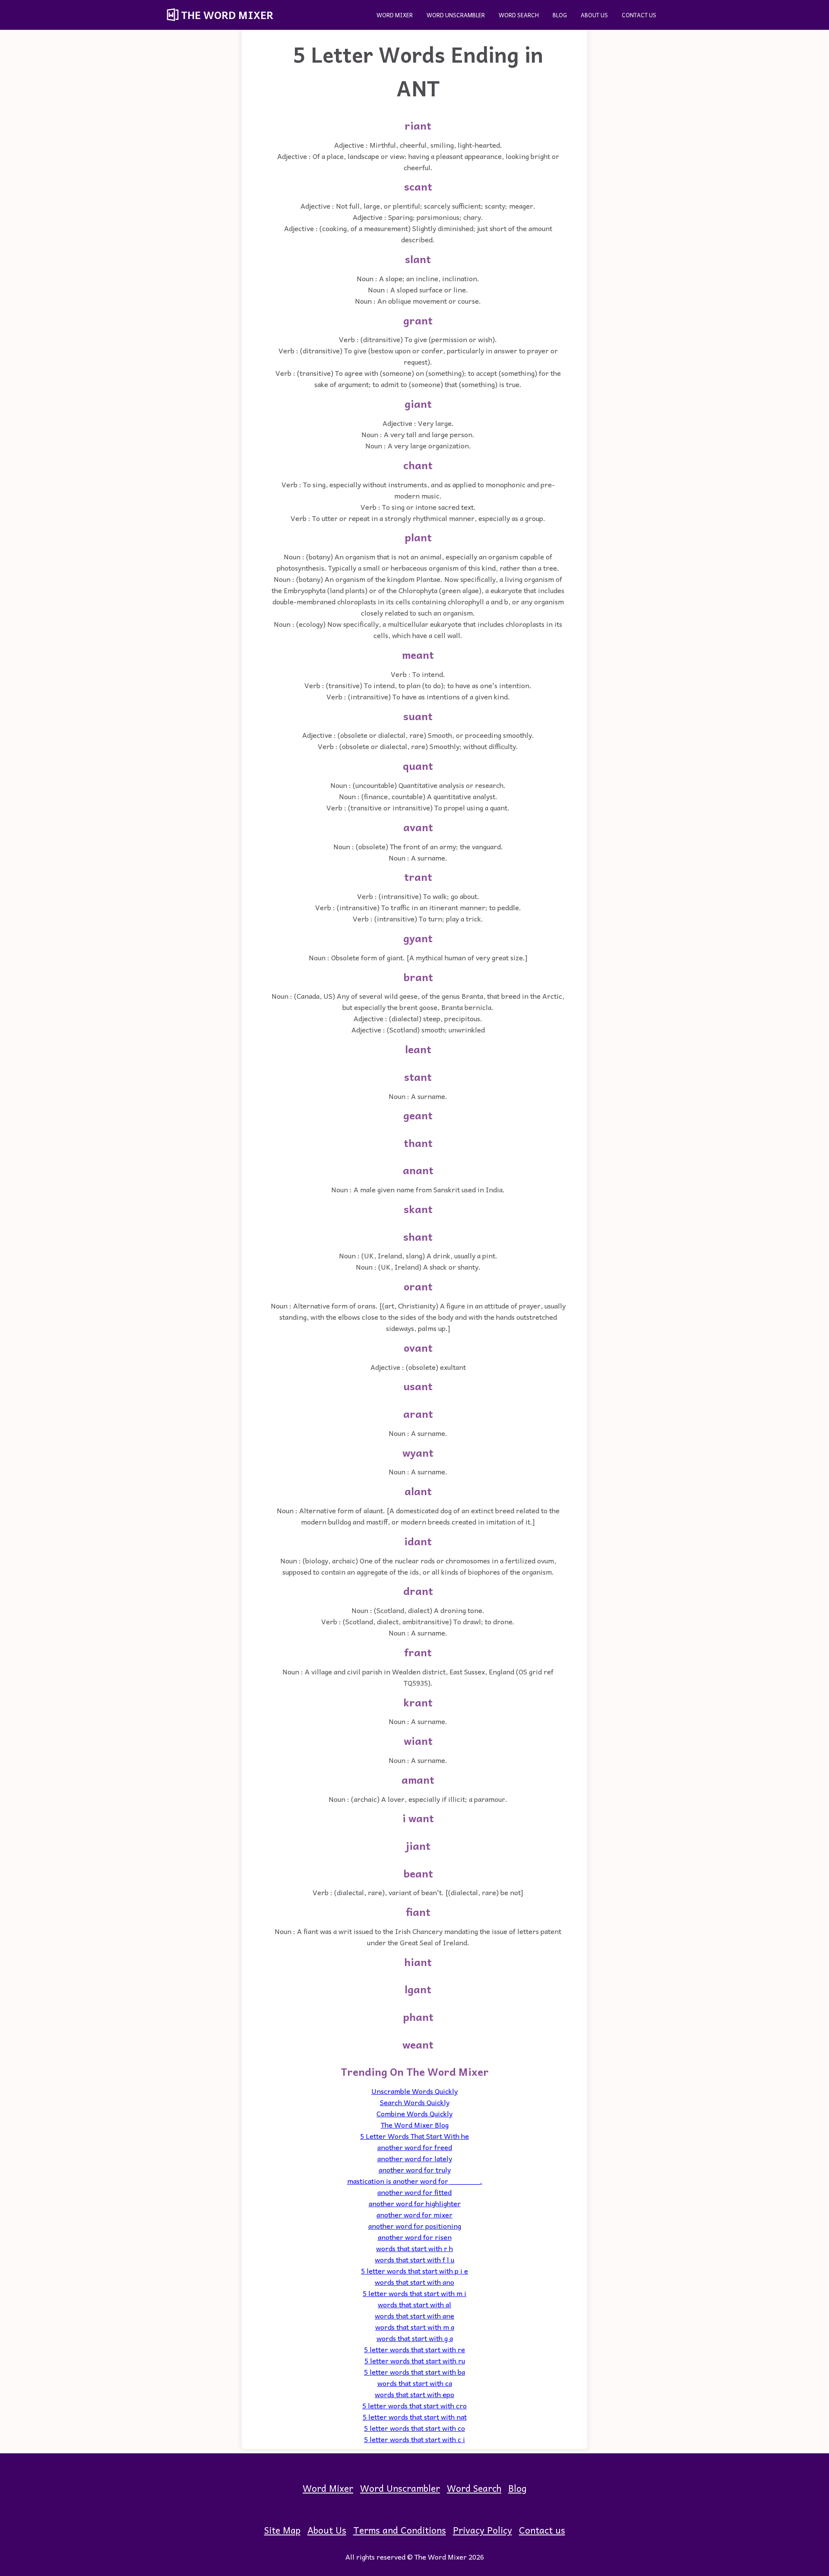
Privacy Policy (483, 2530)
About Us (594, 15)
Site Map (282, 2530)
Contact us (639, 15)
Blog (560, 15)
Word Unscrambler (456, 15)
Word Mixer (395, 15)
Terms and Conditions (400, 2530)
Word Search (519, 15)
